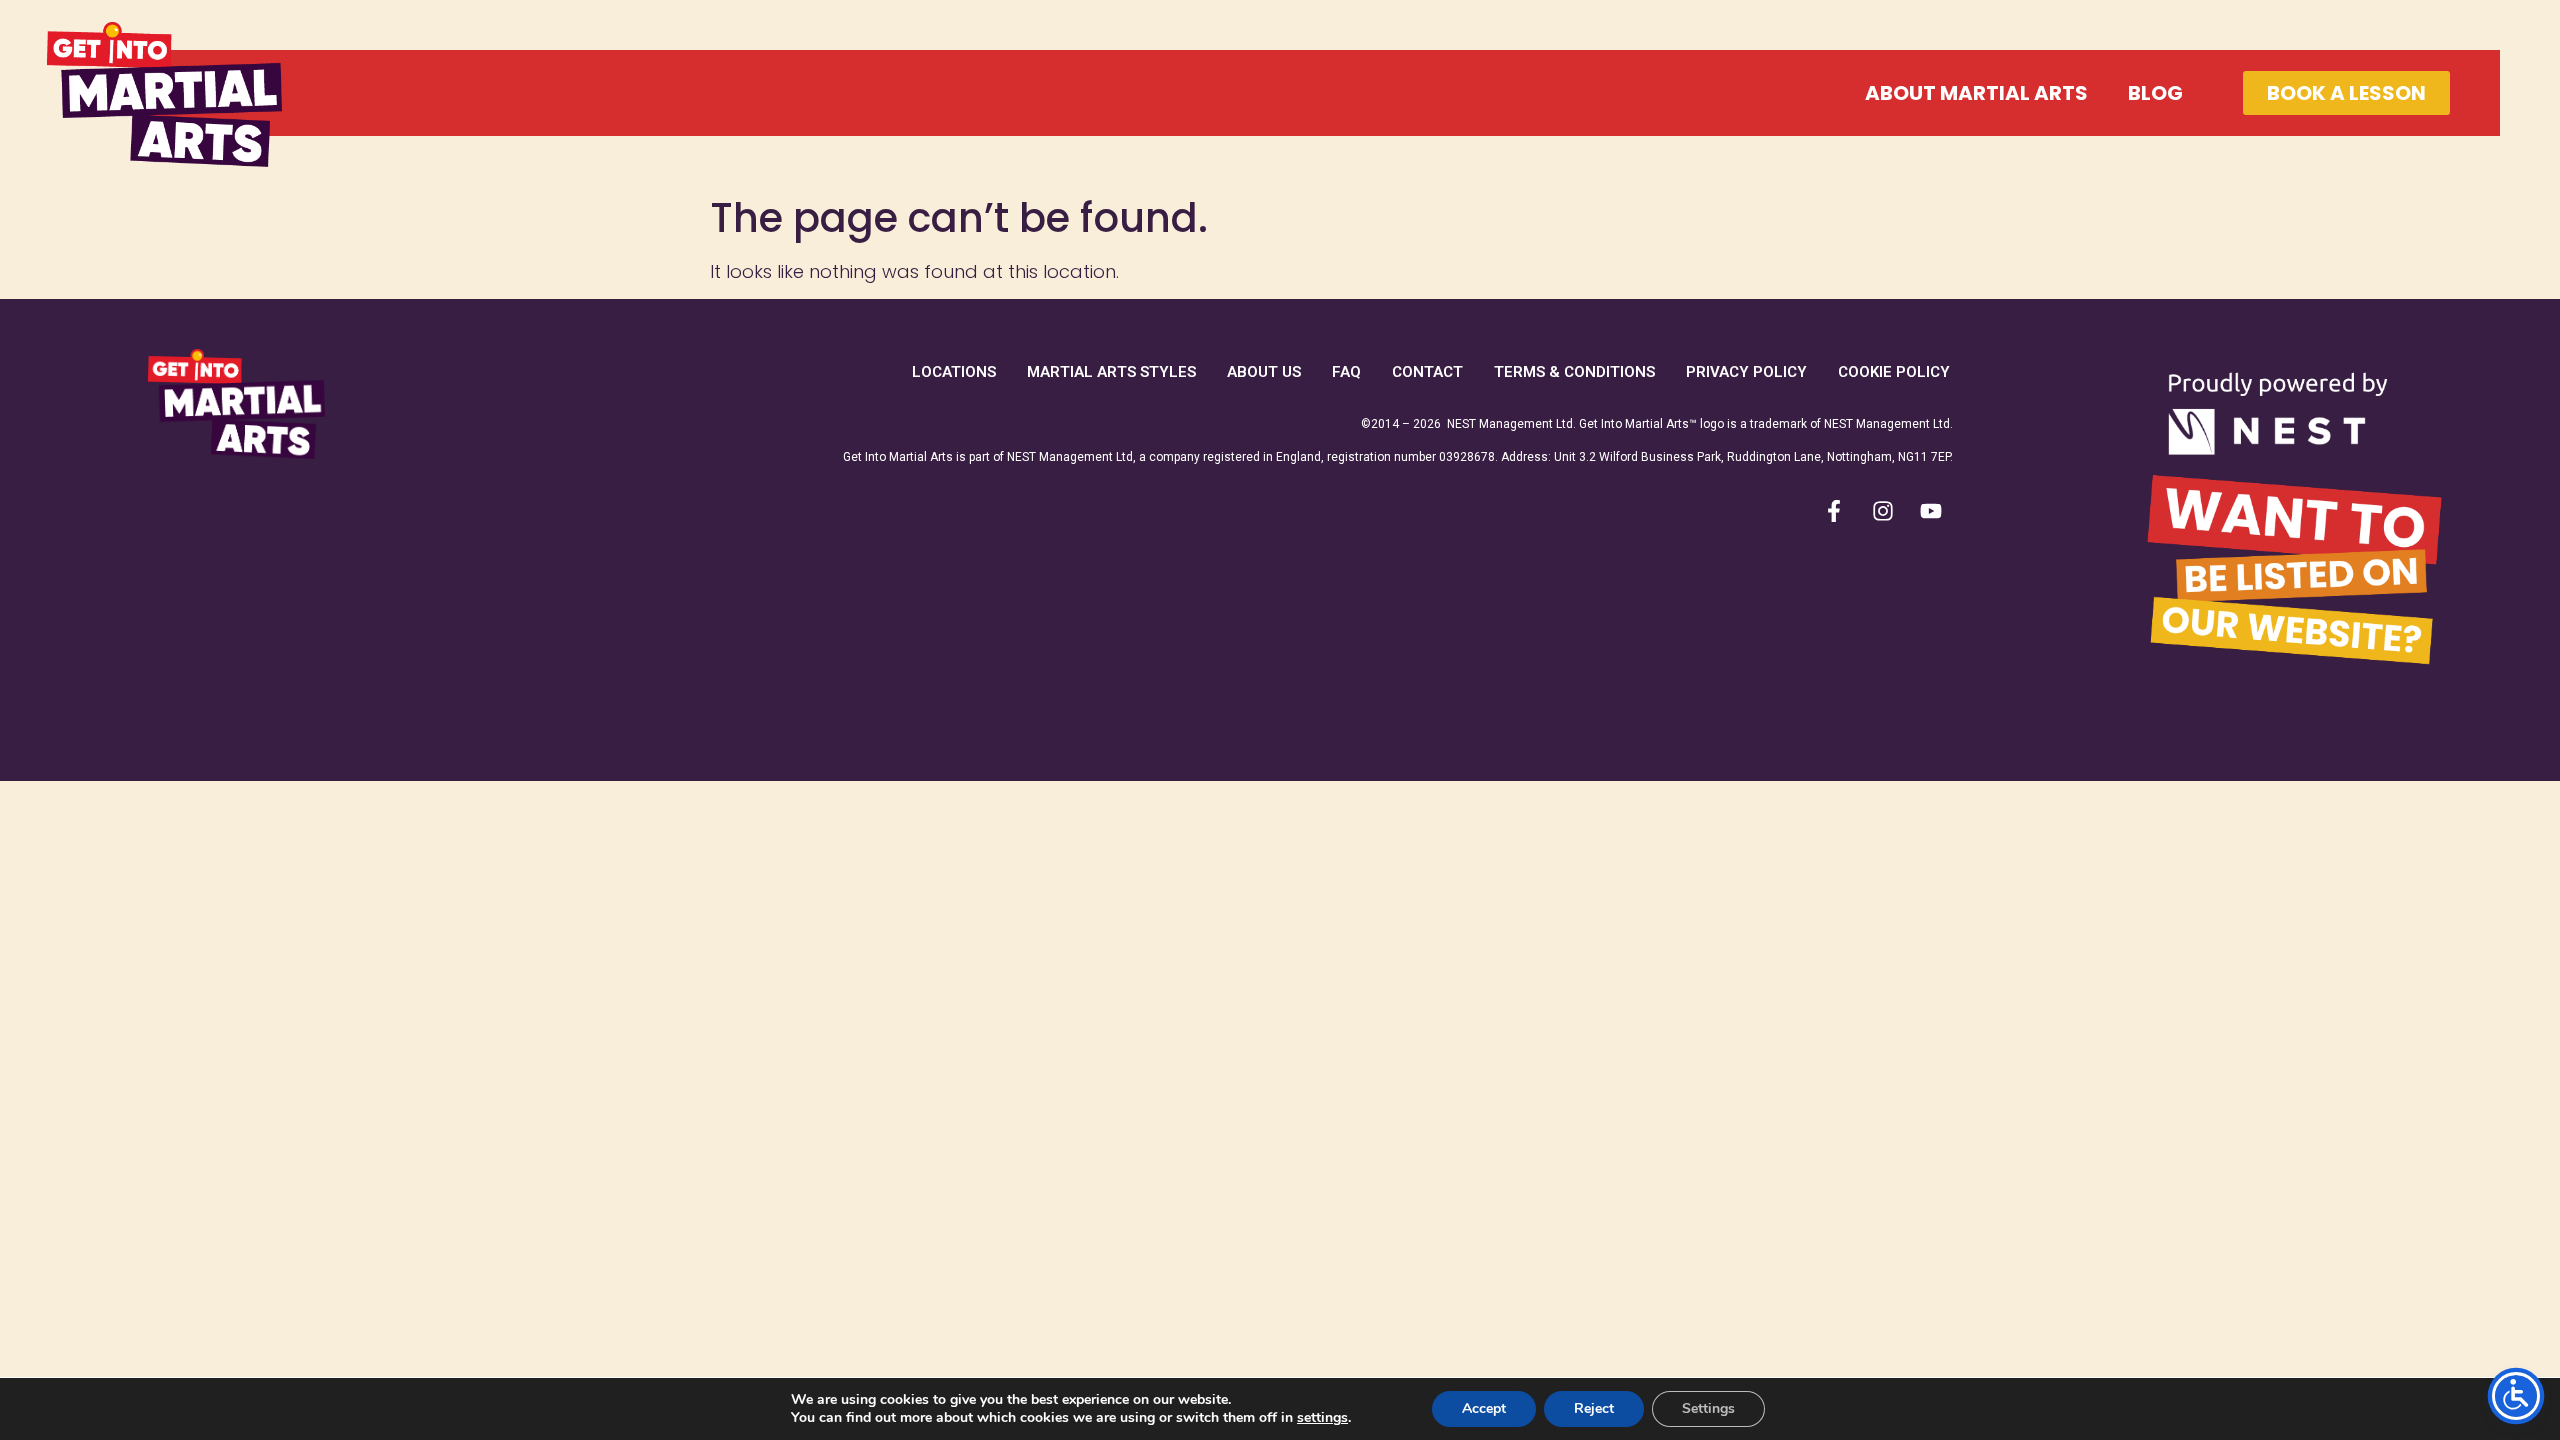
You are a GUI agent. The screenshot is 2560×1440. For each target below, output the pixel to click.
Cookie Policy (1894, 372)
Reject (1594, 1408)
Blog (2155, 93)
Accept (1484, 1408)
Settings (1708, 1408)
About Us (1264, 372)
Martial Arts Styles (1111, 372)
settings (1322, 1418)
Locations (954, 372)
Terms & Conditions (1574, 372)
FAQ (1346, 372)
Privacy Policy (1746, 372)
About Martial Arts (1976, 93)
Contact (1427, 372)
